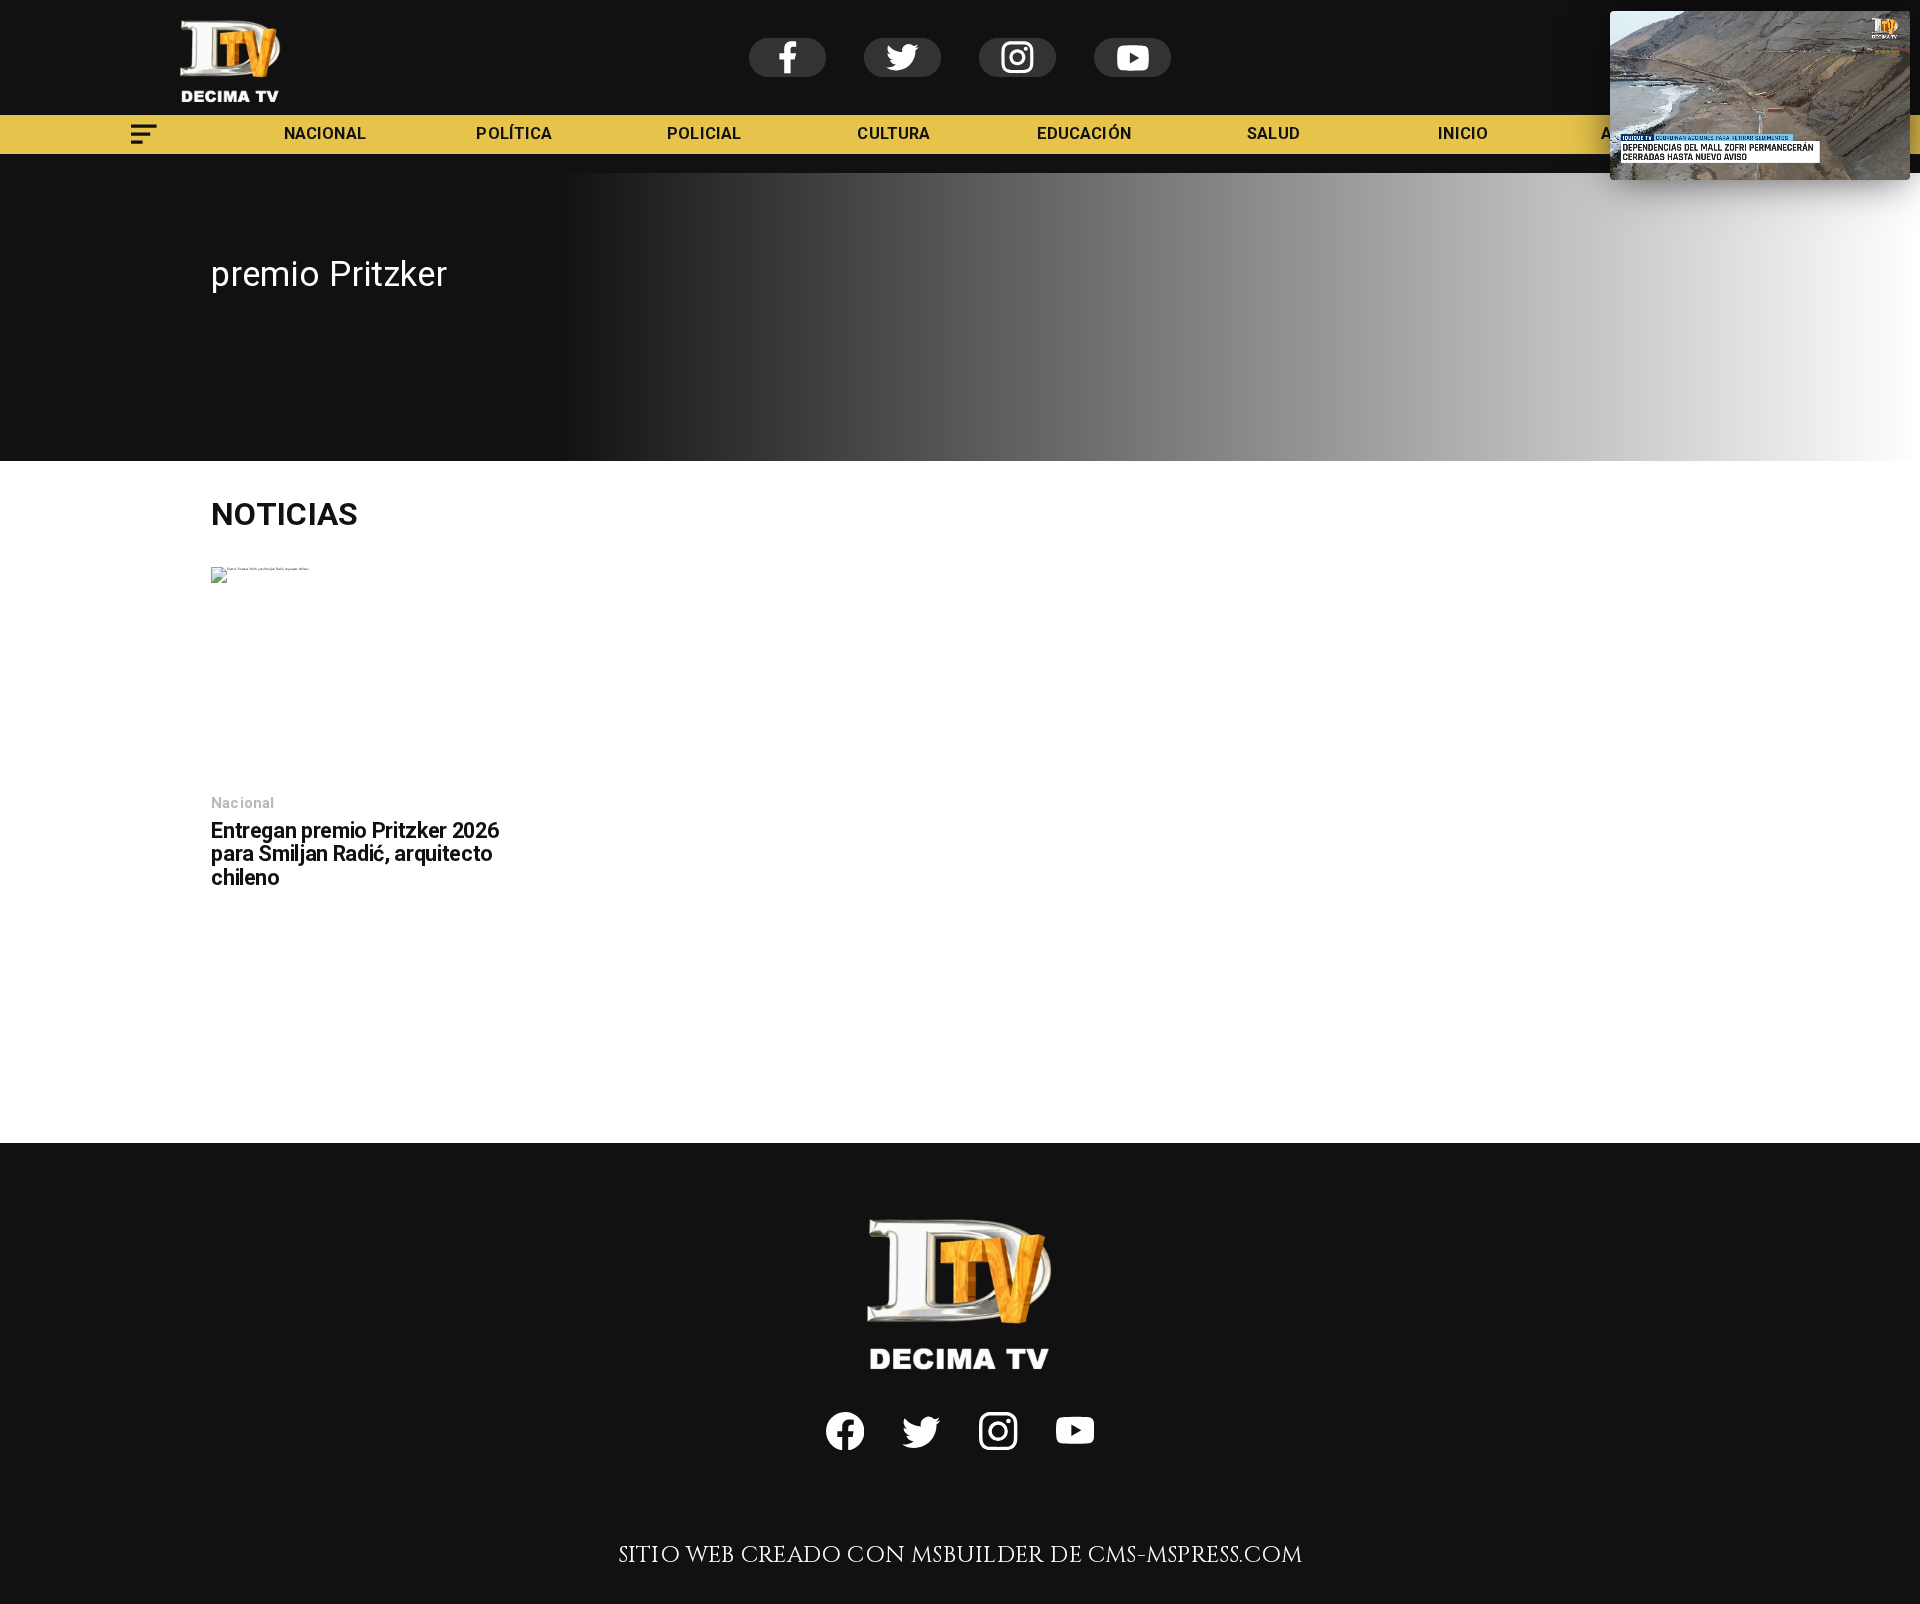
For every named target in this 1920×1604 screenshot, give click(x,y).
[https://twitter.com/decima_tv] (921, 1443)
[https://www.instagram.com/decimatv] (998, 1443)
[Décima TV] (144, 147)
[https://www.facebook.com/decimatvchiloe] (845, 1443)
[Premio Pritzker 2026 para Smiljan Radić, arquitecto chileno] (260, 569)
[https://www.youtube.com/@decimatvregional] (1075, 1443)
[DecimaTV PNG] (230, 108)
